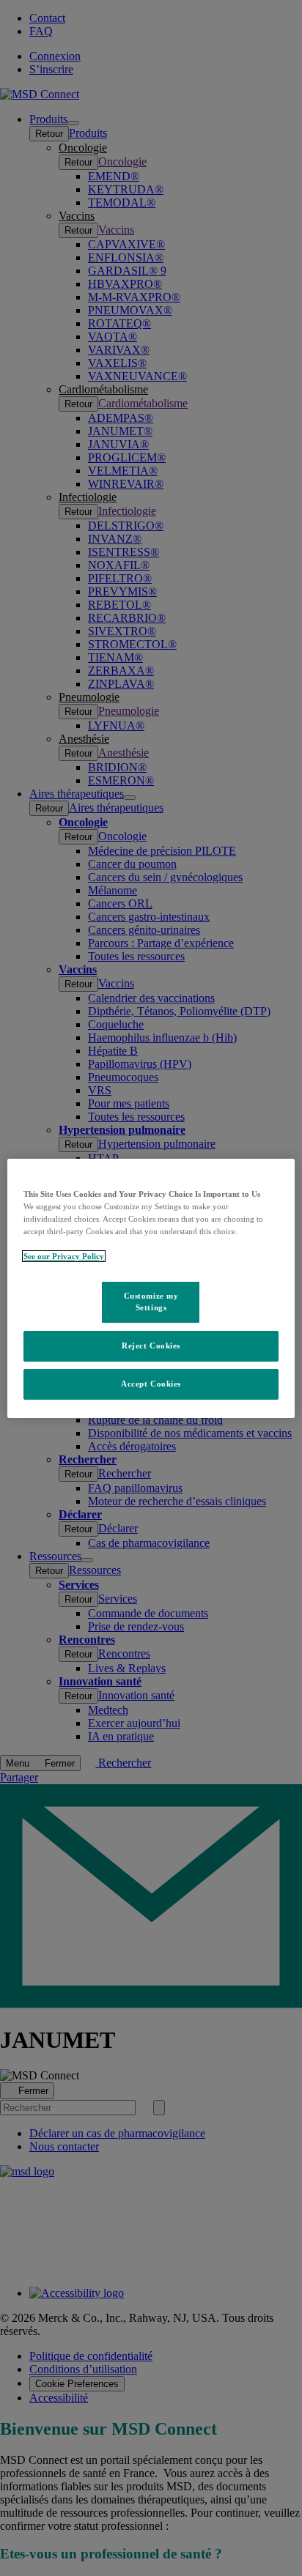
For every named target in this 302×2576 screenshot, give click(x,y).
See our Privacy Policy (64, 1256)
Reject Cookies (151, 1345)
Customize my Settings (151, 1302)
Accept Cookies (151, 1384)
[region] (151, 1288)
